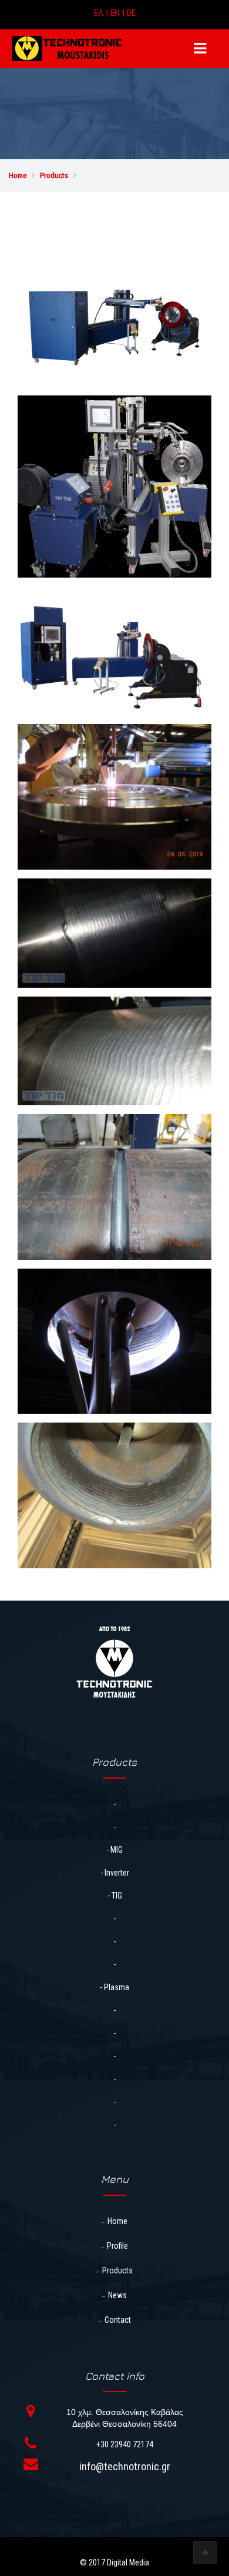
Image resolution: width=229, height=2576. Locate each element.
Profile (117, 2246)
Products (117, 2270)
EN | (119, 13)
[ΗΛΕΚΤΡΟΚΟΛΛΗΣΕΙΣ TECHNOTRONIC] (67, 48)
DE (131, 13)
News (117, 2295)
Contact (118, 2320)
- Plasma (114, 1987)
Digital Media (128, 2562)
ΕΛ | (102, 13)
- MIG (114, 1850)
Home (117, 2221)
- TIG (115, 1896)
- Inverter (115, 1873)
